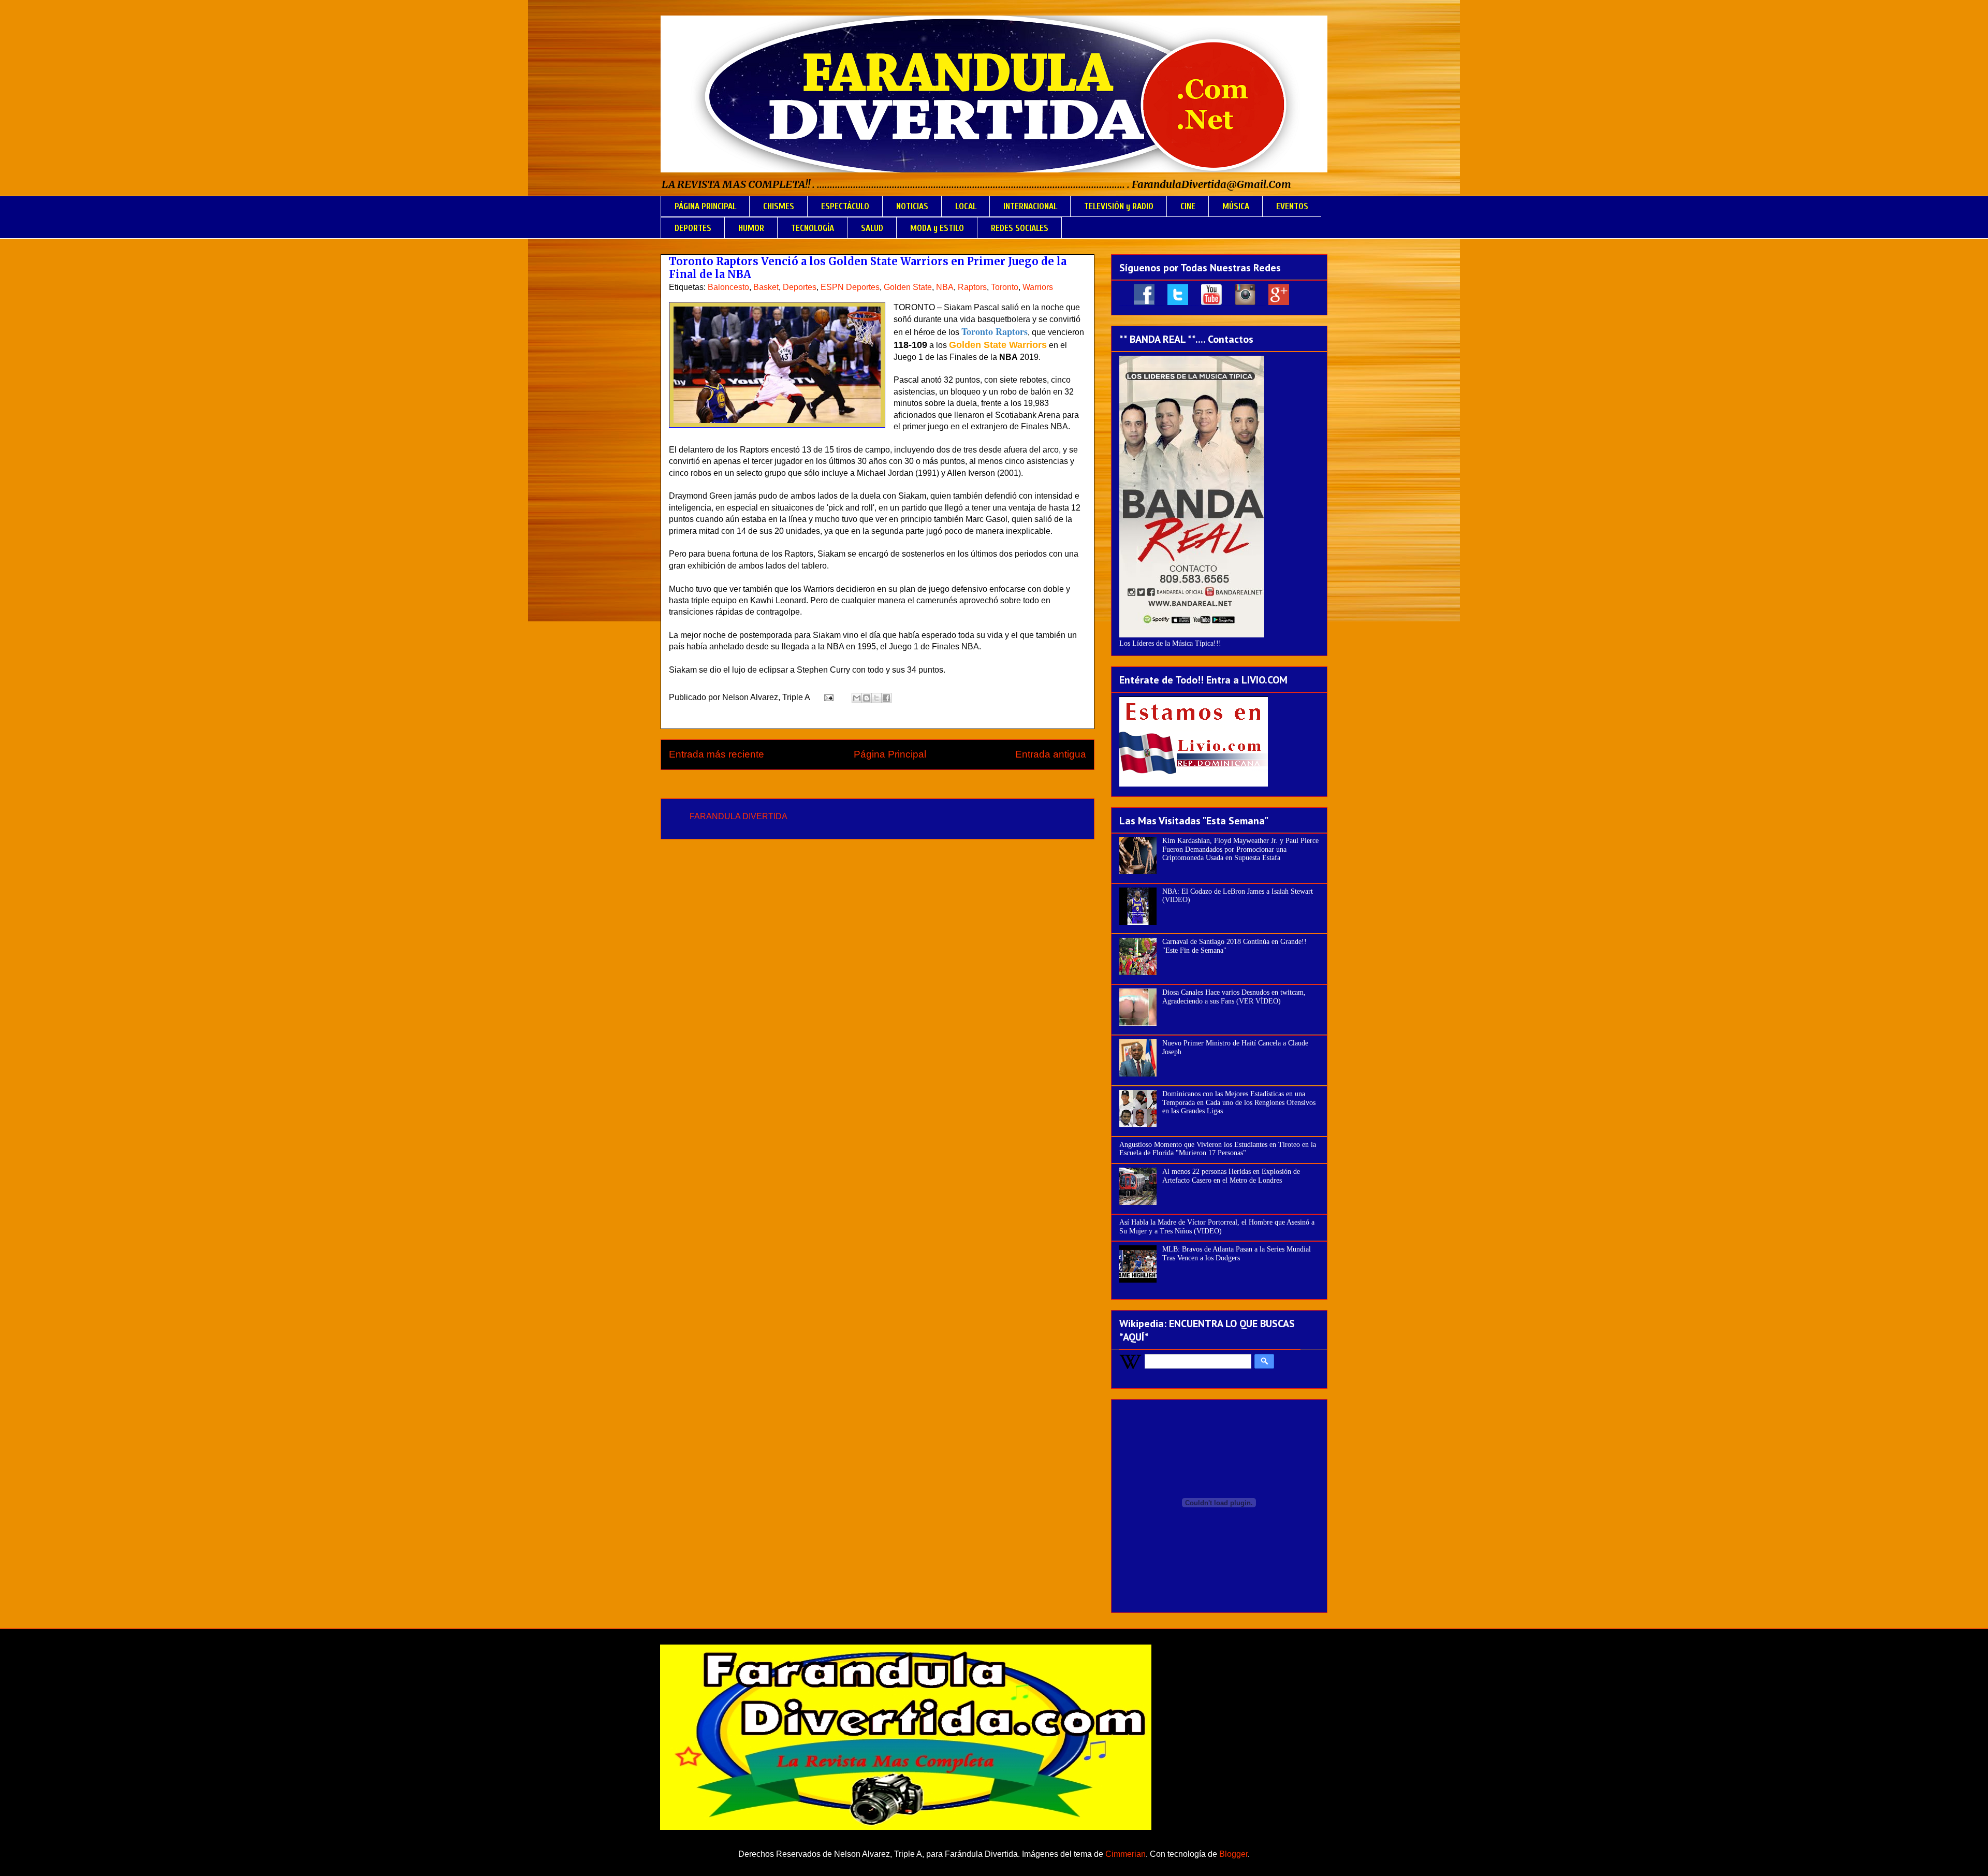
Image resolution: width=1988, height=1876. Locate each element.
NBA (945, 287)
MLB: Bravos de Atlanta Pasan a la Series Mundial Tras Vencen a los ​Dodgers (1237, 1254)
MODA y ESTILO (937, 228)
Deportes (800, 287)
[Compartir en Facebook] (886, 698)
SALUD (872, 228)
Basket (766, 287)
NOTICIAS (912, 206)
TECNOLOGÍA (813, 228)
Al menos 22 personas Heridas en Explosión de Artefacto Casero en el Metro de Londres (1231, 1176)
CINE (1188, 206)
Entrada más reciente (717, 754)
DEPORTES (693, 228)
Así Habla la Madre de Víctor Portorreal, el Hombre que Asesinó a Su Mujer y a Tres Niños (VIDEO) (1217, 1227)
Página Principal (890, 754)
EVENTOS (1292, 206)
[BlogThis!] (867, 698)
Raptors (972, 287)
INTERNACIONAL (1030, 206)
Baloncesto (728, 287)
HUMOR (751, 228)
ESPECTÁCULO (845, 206)
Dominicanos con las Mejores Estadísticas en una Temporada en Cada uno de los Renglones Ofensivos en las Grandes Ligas (1239, 1103)
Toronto (1005, 287)
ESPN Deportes (850, 287)
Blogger (1233, 1854)
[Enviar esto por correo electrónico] (857, 698)
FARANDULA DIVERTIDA (739, 816)
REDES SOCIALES (1020, 228)
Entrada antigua (1051, 754)
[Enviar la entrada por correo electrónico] (828, 697)
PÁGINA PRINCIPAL (705, 206)
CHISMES (779, 206)
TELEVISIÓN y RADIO (1119, 206)
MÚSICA (1236, 206)
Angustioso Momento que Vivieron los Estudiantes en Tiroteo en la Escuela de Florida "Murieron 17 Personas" (1218, 1149)
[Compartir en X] (876, 698)
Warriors (1038, 287)
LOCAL (966, 206)
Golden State (908, 287)
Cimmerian (1125, 1854)
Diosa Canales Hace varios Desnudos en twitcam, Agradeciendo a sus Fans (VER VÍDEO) (1234, 997)
